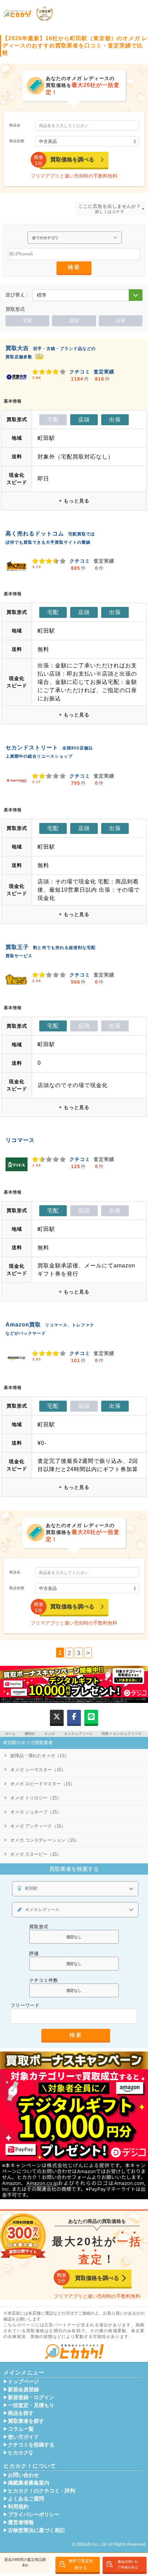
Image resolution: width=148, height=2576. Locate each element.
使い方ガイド (23, 2437)
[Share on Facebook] (74, 1717)
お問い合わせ (23, 2475)
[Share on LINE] (91, 1717)
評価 (34, 1953)
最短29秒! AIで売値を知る (128, 2564)
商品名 (15, 125)
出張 (120, 320)
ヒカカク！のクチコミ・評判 (41, 2491)
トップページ (23, 2382)
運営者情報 (21, 2522)
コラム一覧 (21, 2429)
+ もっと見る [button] (74, 501)
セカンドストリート (32, 748)
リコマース (20, 1140)
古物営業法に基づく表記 (36, 2530)
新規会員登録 (23, 2389)
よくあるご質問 (26, 2499)
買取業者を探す (26, 2421)
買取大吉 (17, 348)
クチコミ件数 (44, 1980)
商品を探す (21, 2413)
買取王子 (17, 947)
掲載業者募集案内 (29, 2483)
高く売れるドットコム (35, 534)
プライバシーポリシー (34, 2515)
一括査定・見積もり (31, 2405)
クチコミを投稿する (31, 2445)
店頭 (74, 320)
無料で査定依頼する (81, 2564)
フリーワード (25, 2005)
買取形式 (39, 1927)
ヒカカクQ (20, 2453)
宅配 (28, 320)
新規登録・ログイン (31, 2397)
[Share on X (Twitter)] (57, 1717)
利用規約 (18, 2507)
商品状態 (17, 141)
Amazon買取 (23, 1325)
